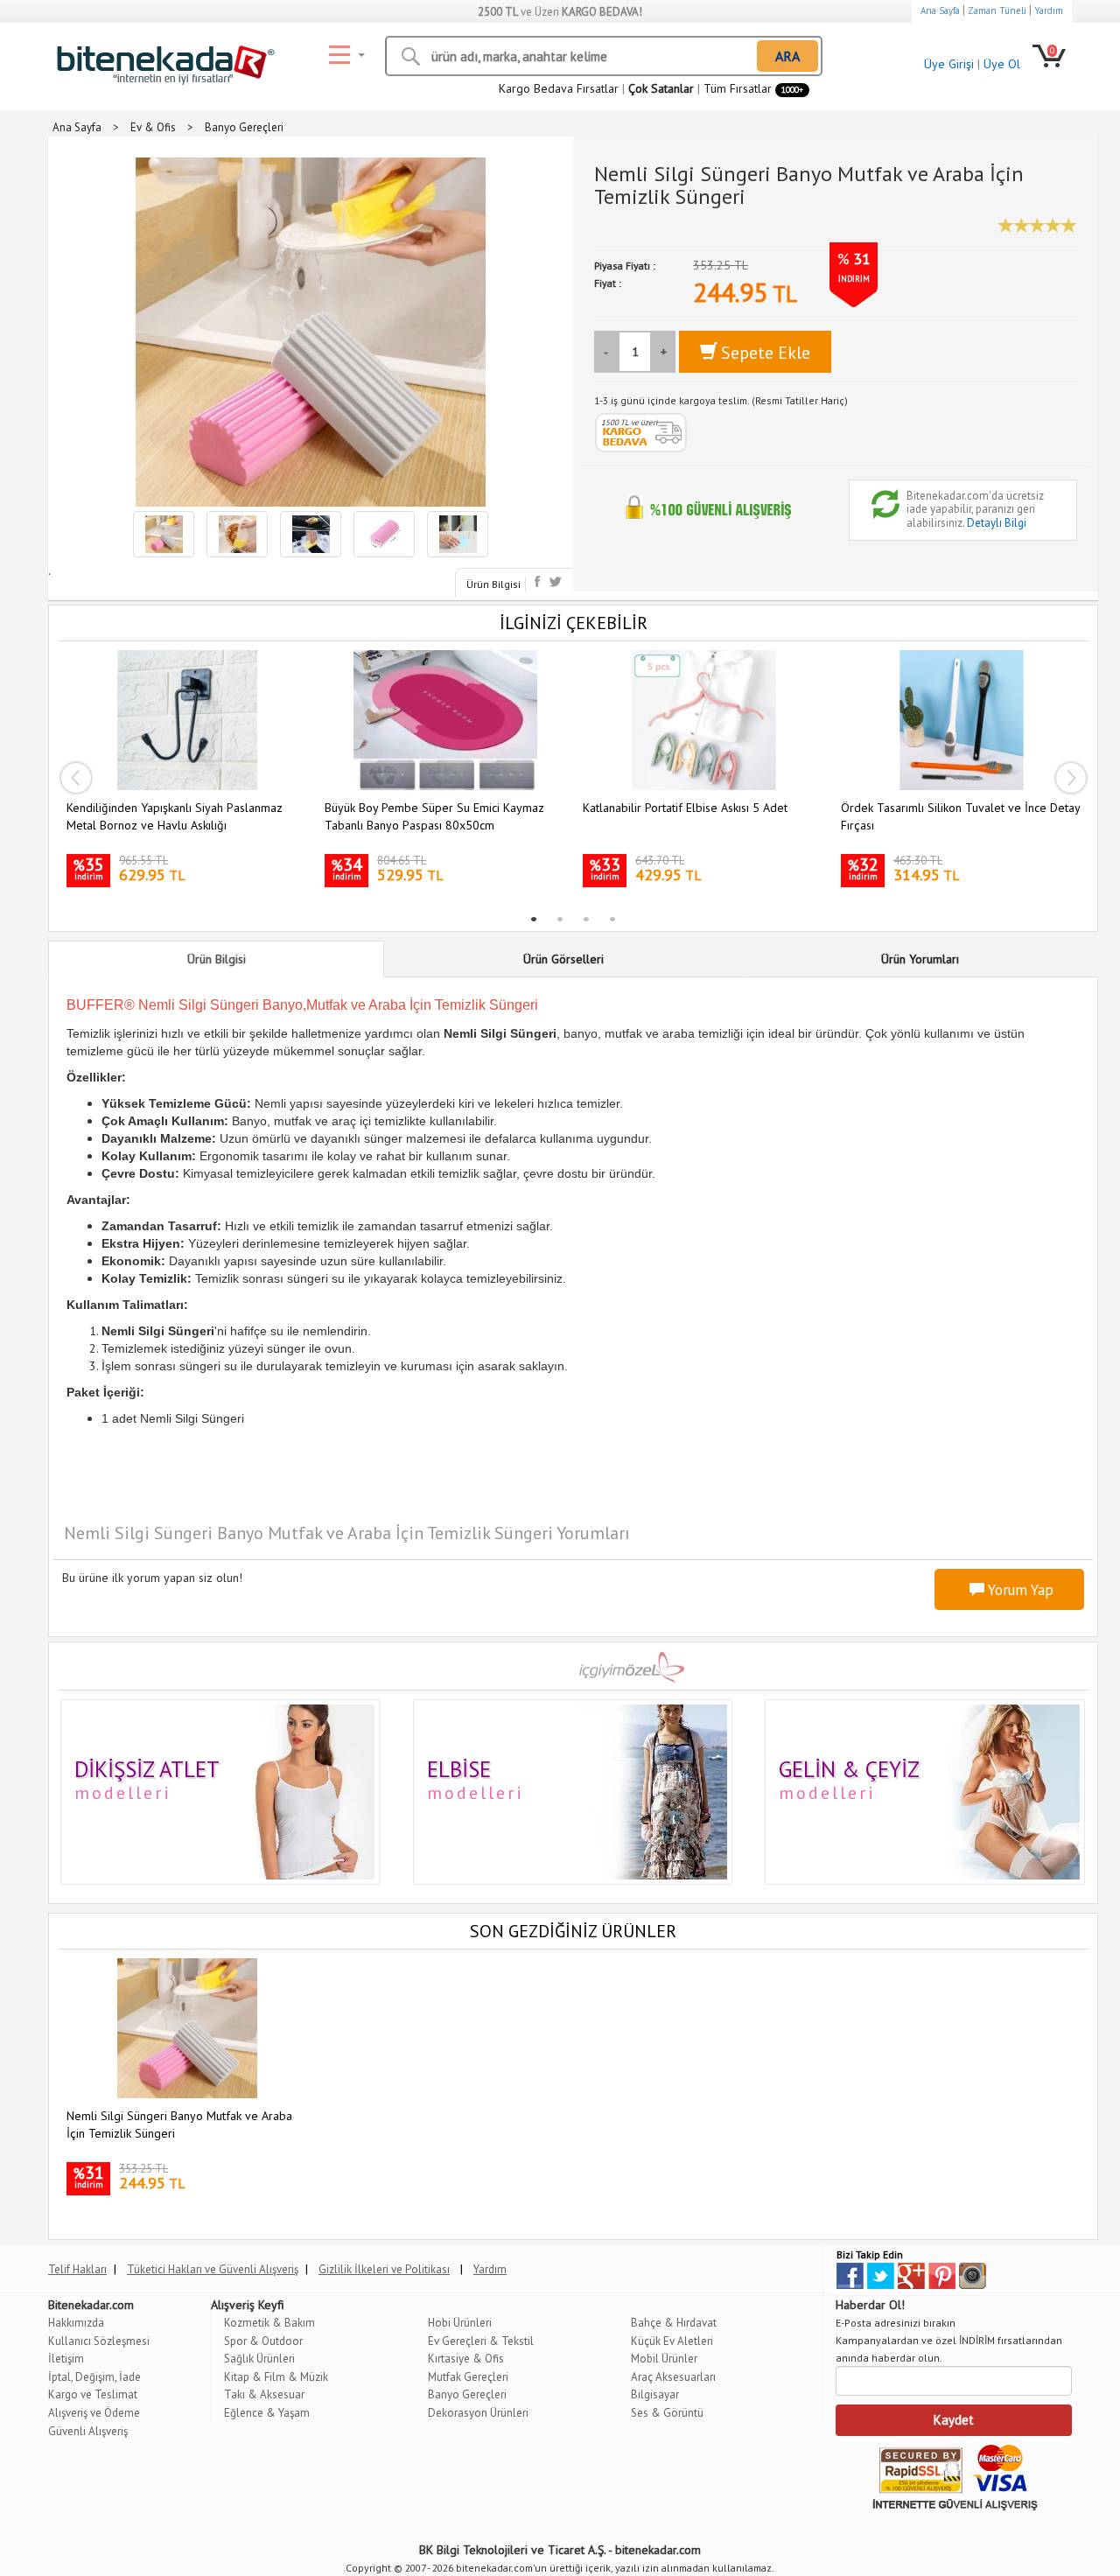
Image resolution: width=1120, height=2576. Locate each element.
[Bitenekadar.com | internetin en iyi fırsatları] (162, 60)
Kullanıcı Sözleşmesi (99, 2341)
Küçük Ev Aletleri (672, 2341)
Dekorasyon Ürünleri (478, 2413)
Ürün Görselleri (563, 959)
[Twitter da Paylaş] (555, 581)
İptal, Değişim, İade (94, 2377)
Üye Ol (1002, 64)
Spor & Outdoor (263, 2341)
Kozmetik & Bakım (269, 2323)
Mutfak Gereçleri (468, 2377)
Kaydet (954, 2420)
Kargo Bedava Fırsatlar (559, 88)
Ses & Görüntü (667, 2413)
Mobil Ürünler (664, 2359)
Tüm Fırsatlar (753, 88)
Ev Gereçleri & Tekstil (481, 2341)
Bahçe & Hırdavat (674, 2323)
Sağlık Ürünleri (259, 2359)
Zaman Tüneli (997, 10)
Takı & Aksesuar (264, 2394)
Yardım (1049, 10)
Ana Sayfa (940, 10)
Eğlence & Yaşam (267, 2413)
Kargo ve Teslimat (93, 2394)
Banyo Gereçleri (467, 2394)
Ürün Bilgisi (493, 584)
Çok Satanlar (661, 88)
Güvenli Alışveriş (88, 2431)
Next (1071, 778)
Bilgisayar (655, 2394)
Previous (75, 778)
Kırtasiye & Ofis (466, 2359)
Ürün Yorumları (920, 959)
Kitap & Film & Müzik (276, 2377)
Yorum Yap (1019, 1590)
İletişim (66, 2359)
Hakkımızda (76, 2323)
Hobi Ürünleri (460, 2323)
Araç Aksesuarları (673, 2377)
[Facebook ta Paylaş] (539, 581)
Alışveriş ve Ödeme (94, 2413)
